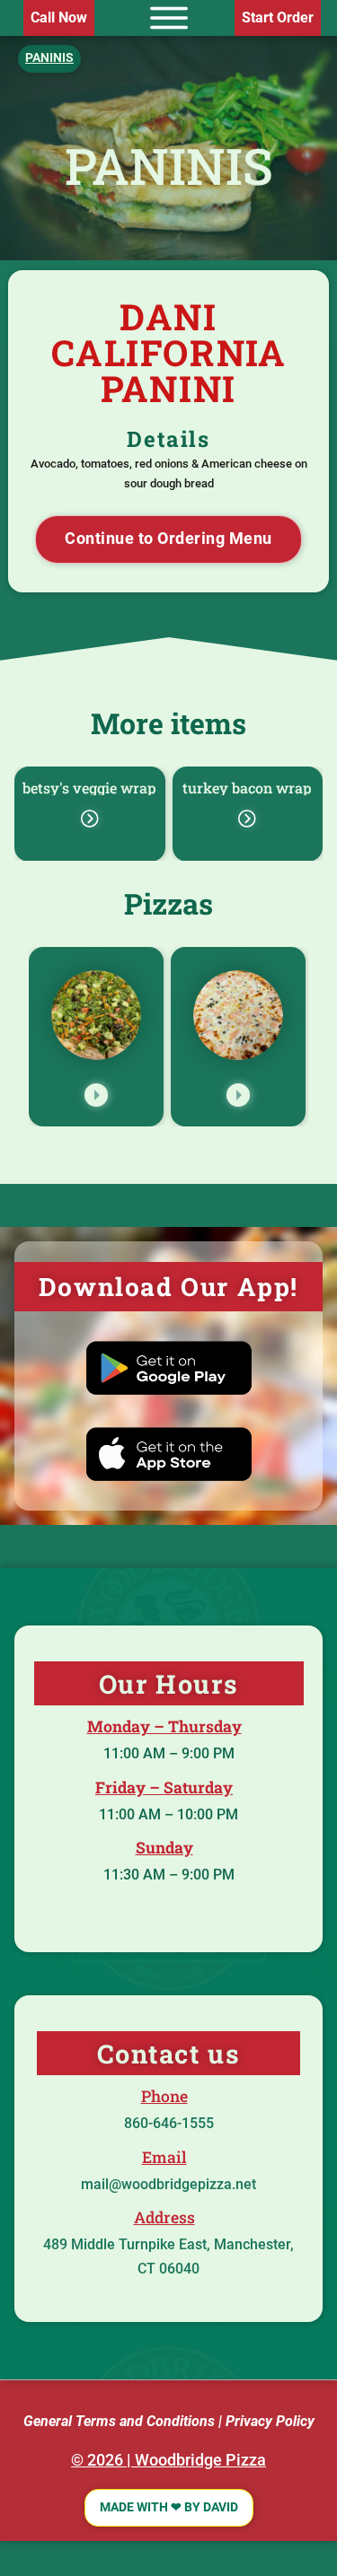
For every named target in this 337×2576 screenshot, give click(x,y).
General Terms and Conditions (119, 2421)
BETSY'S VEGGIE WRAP (89, 788)
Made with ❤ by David (169, 2507)
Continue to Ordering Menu (168, 539)
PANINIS (169, 165)
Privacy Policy (270, 2421)
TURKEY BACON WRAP (247, 788)
